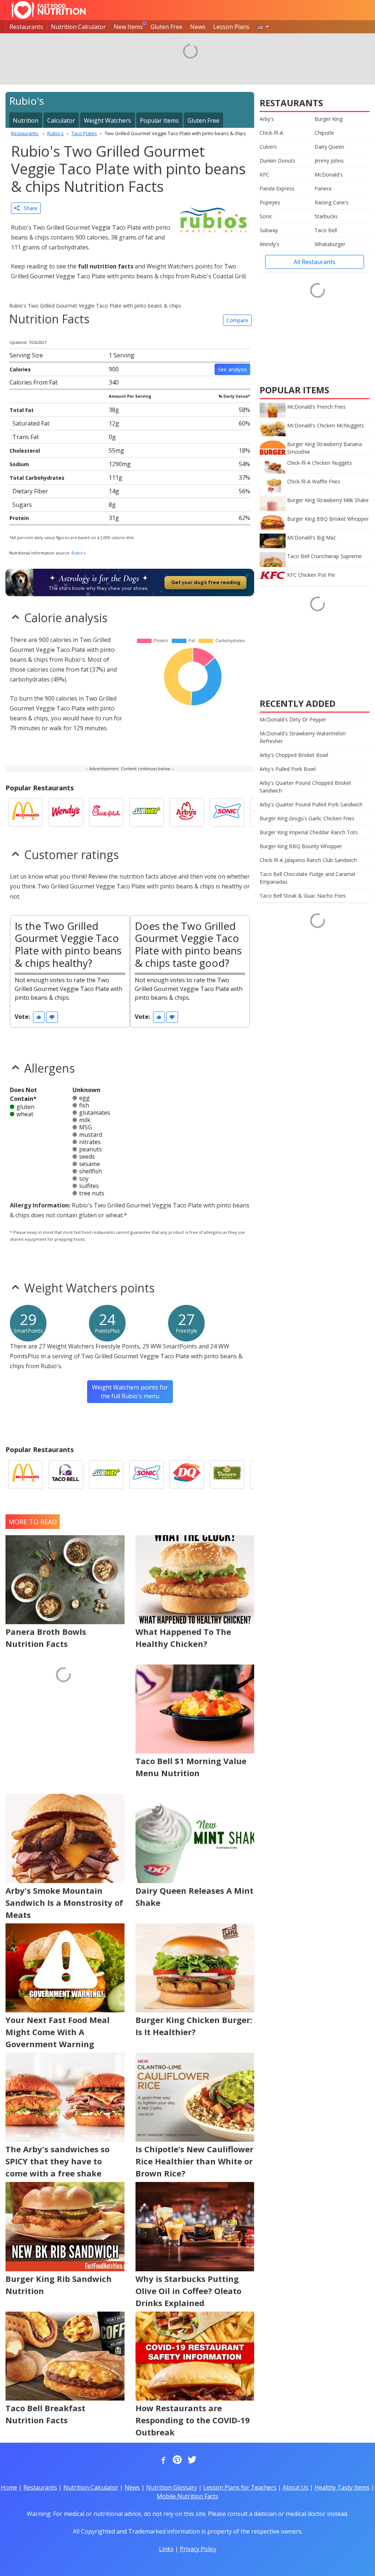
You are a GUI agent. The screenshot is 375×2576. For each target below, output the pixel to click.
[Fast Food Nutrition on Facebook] (162, 2460)
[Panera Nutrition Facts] (227, 1474)
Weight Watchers (107, 120)
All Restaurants (315, 262)
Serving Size (26, 355)
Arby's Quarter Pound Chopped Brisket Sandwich (305, 787)
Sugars (22, 505)
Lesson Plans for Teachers (240, 2487)
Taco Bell (326, 230)
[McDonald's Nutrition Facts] (26, 813)
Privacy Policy (198, 2549)
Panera (323, 188)
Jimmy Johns (329, 161)
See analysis (232, 369)
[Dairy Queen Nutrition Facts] (187, 1474)
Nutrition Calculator (78, 27)
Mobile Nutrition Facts (187, 2496)
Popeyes (270, 202)
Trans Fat (26, 437)
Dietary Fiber (30, 491)
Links (166, 2549)
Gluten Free (166, 27)
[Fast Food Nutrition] (49, 10)
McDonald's (329, 175)
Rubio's (78, 553)
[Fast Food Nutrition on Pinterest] (177, 2460)
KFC (264, 175)
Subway (269, 230)
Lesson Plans (231, 27)
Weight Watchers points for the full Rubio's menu (130, 1392)
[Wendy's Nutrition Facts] (66, 813)
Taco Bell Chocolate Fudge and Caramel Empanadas (307, 878)
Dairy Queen (329, 147)
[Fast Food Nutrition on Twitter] (191, 2460)
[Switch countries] (263, 27)
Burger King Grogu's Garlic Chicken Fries (307, 818)
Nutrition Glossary (172, 2487)
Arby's (267, 119)
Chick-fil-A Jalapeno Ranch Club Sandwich (308, 860)
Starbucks (326, 216)
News (198, 27)
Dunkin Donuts (277, 161)
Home (9, 2487)
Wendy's (270, 244)
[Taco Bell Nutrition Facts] (66, 1474)
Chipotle (324, 133)
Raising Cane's (332, 202)
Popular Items (159, 120)
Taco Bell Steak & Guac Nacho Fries (303, 896)
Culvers (268, 147)
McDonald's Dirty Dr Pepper (293, 719)
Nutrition (26, 120)
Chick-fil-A (271, 133)
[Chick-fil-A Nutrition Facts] (106, 813)
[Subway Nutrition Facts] (146, 813)
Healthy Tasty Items (342, 2487)
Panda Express (277, 188)
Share (28, 208)
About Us (296, 2487)
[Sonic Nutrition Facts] (227, 813)
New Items (128, 27)
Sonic (266, 216)
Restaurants (26, 27)
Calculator (61, 120)
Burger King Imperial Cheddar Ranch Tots (309, 832)
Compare (237, 320)
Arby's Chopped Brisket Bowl (294, 755)
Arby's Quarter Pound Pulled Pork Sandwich (311, 804)
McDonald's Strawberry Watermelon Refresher (303, 737)
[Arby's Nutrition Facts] (187, 813)
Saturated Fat (31, 423)
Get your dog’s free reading (206, 582)
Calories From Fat (34, 382)
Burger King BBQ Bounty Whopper (301, 846)
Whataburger (330, 244)
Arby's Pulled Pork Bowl (288, 769)
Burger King (328, 119)
